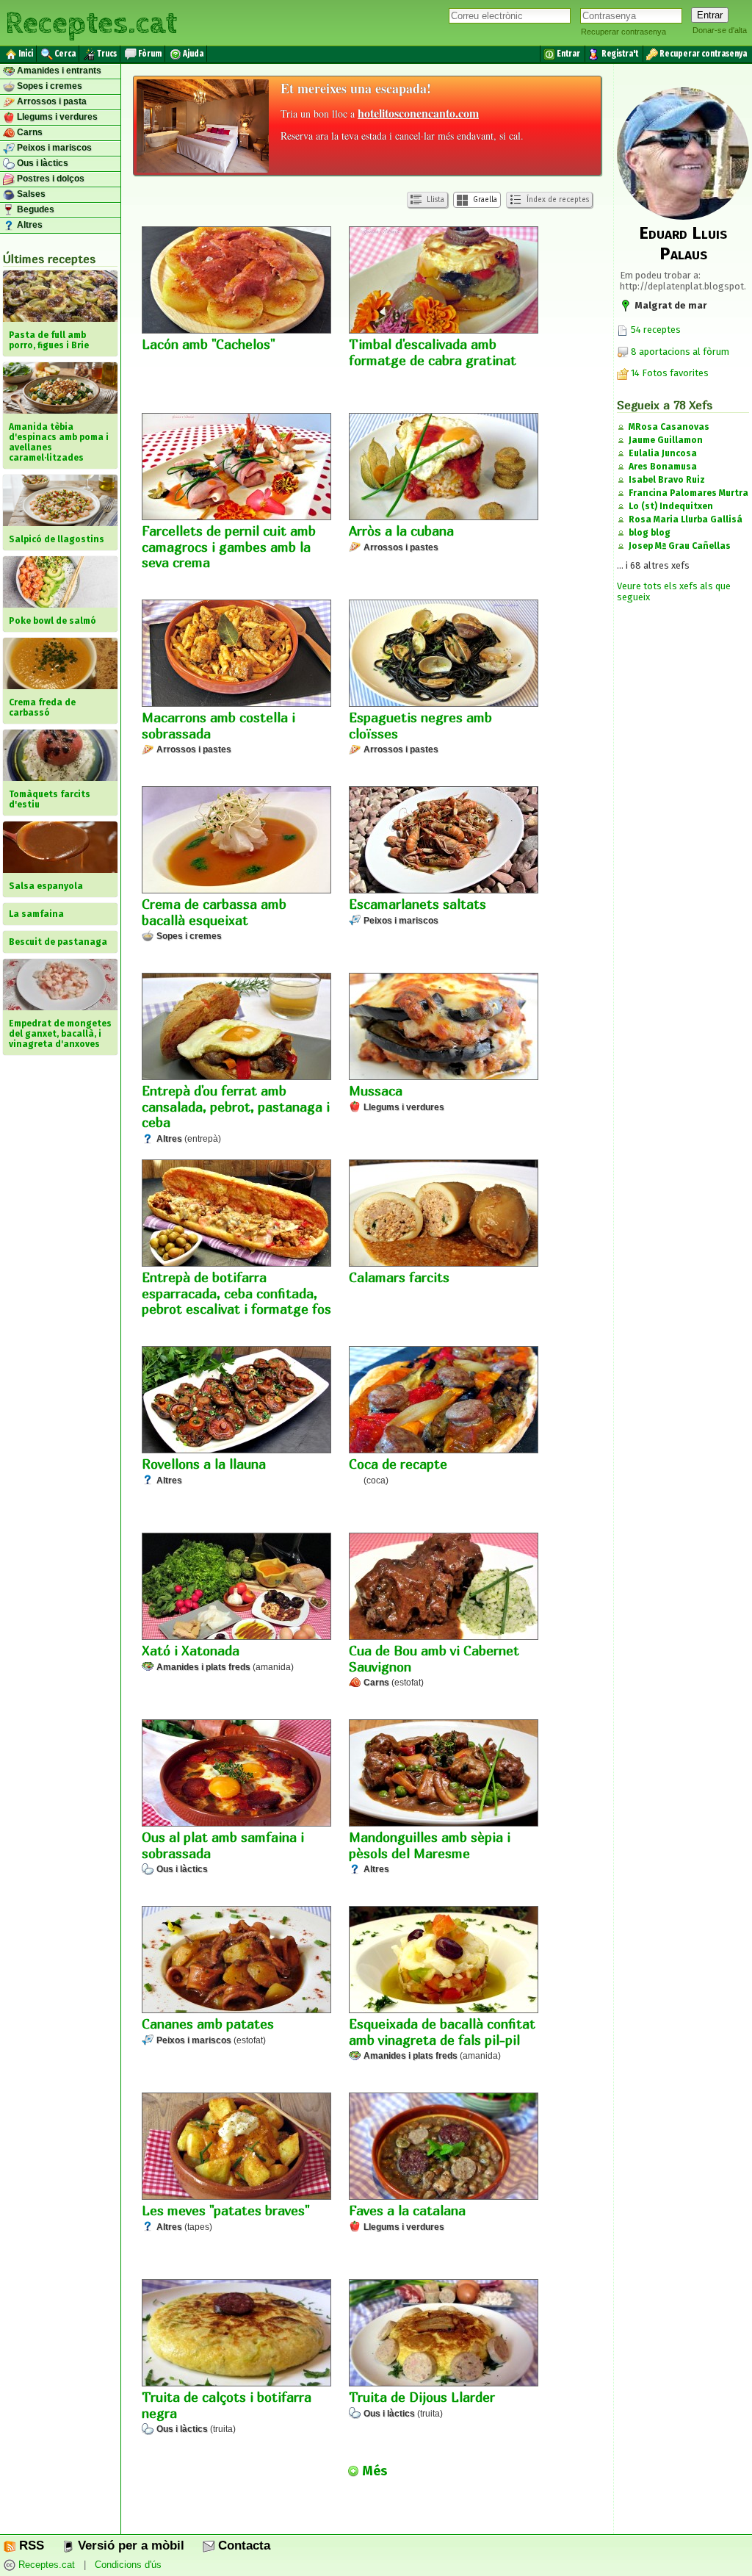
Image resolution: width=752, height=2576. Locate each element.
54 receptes (655, 330)
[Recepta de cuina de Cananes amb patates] (236, 1961)
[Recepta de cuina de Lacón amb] (236, 281)
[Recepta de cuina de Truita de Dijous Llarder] (444, 2334)
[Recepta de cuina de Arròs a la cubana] (444, 468)
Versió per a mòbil (129, 2546)
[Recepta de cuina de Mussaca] (444, 1028)
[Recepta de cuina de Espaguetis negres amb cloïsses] (444, 655)
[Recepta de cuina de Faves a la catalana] (444, 2148)
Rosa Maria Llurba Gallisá (686, 519)
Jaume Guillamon (666, 440)
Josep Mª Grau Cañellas (680, 546)
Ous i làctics (41, 163)
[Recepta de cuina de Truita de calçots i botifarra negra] (236, 2334)
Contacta (242, 2546)
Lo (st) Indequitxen (671, 506)
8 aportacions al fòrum (680, 352)
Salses (30, 194)
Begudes (35, 209)
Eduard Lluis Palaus (683, 243)
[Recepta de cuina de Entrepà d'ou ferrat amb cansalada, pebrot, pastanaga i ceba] (236, 1028)
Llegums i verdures (56, 117)
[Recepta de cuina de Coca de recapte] (444, 1401)
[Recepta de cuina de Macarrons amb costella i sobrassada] (236, 655)
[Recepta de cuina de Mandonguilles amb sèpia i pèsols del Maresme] (444, 1774)
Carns (29, 132)
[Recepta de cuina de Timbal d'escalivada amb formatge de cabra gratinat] (444, 281)
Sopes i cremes (48, 86)
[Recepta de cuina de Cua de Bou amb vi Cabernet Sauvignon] (444, 1588)
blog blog (650, 533)
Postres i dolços (50, 179)
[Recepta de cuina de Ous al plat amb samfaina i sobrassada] (236, 1774)
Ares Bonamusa (663, 467)
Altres (29, 225)
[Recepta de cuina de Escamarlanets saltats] (444, 841)
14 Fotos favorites (669, 373)
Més (373, 2471)
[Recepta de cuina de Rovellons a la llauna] (236, 1401)
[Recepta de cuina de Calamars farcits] (444, 1215)
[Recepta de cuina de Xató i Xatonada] (236, 1588)
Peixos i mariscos (53, 148)
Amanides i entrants (58, 71)
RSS (30, 2546)
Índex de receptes (557, 200)
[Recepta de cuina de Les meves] (236, 2148)
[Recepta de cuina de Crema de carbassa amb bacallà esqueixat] (236, 841)
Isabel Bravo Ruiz (667, 480)
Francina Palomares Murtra (688, 493)
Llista (434, 200)
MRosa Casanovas (669, 427)
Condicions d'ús (128, 2565)
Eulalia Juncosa (663, 453)
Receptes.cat (91, 22)
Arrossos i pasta (51, 101)
